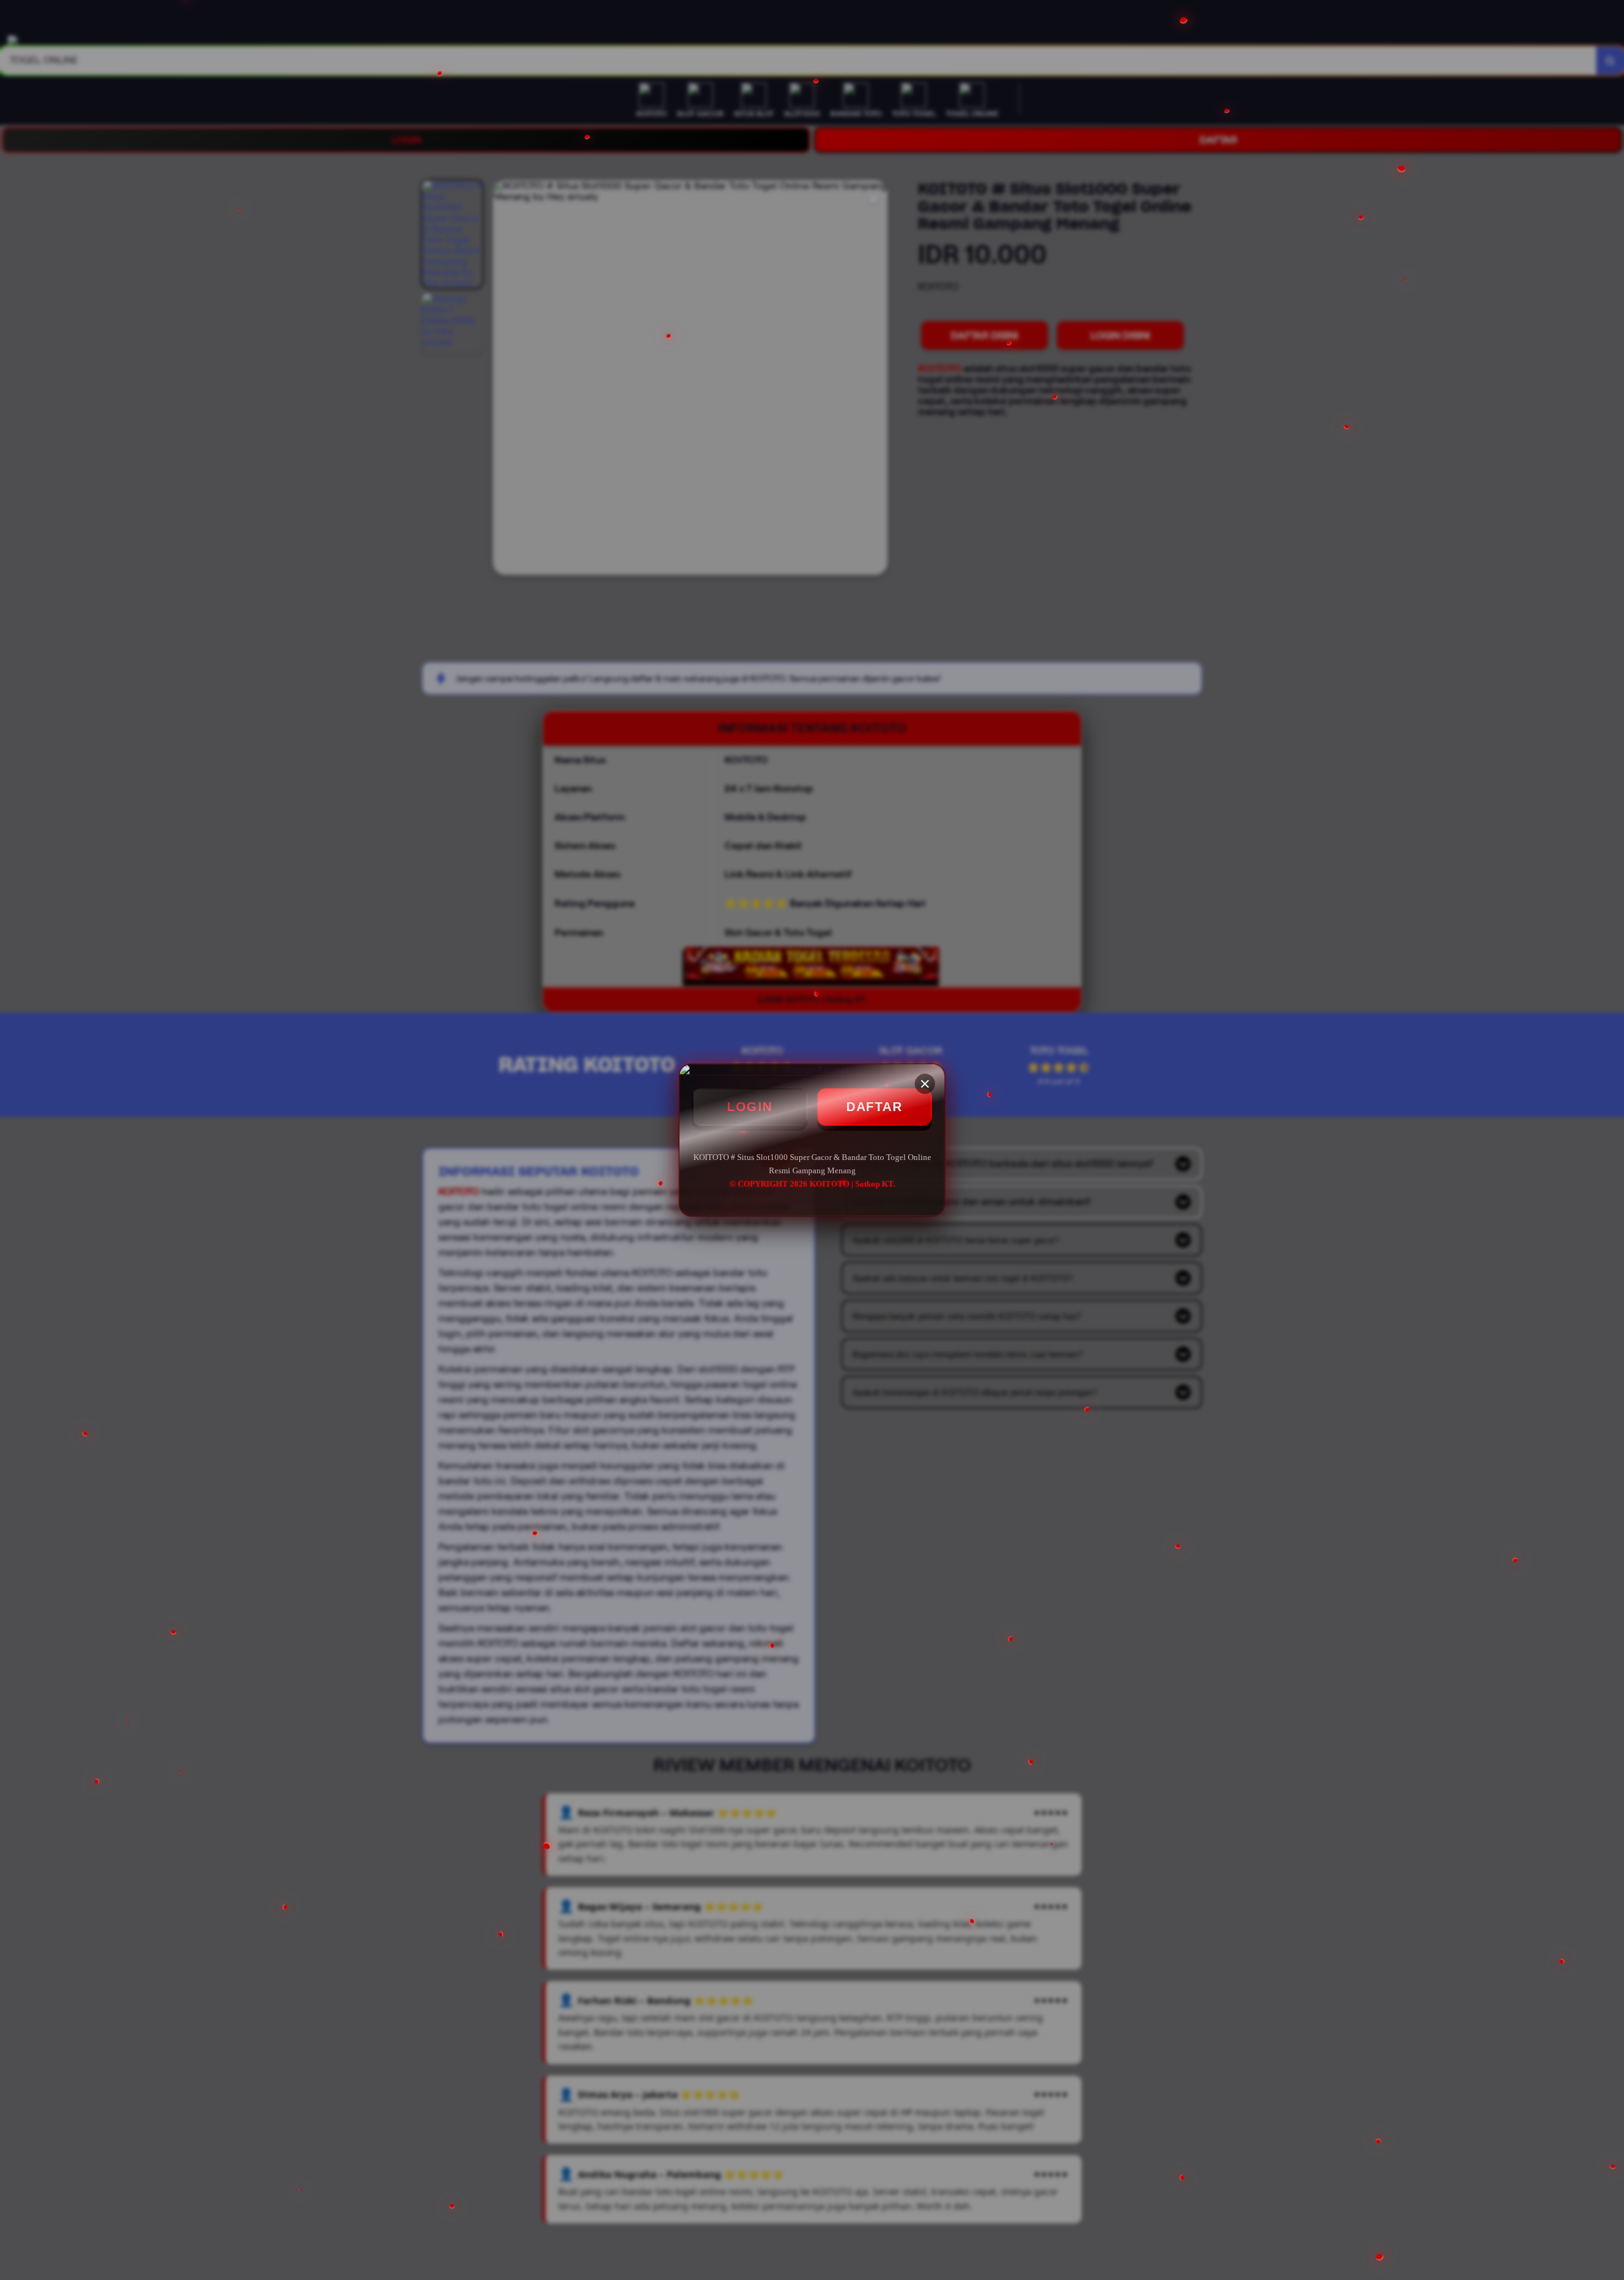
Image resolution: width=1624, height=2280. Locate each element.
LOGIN (750, 1107)
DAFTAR (874, 1107)
